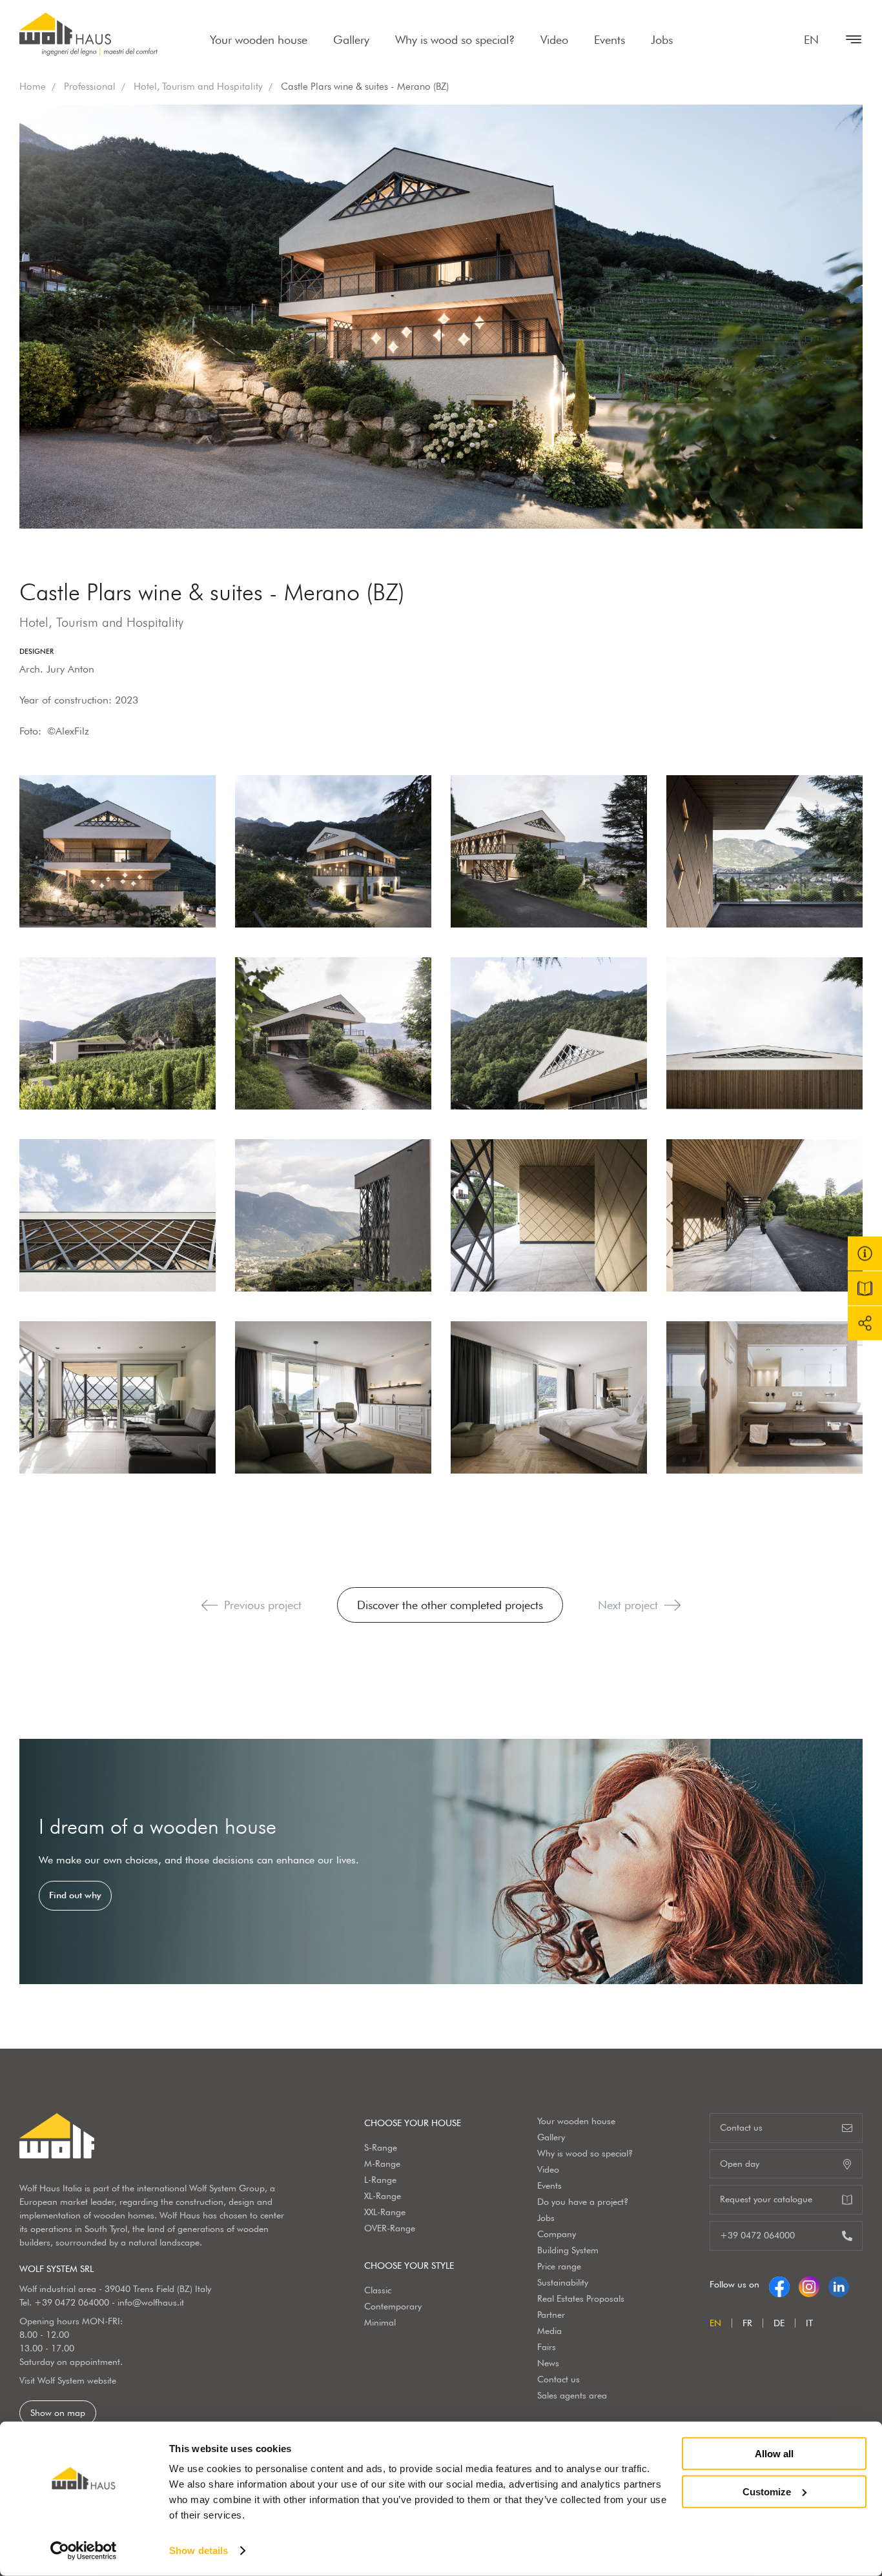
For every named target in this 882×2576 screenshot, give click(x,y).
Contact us (559, 2379)
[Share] (865, 1323)
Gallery (351, 40)
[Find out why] (441, 1861)
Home (33, 86)
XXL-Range (385, 2212)
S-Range (381, 2147)
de (779, 2323)
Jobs (662, 40)
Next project (628, 1605)
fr (747, 2323)
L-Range (380, 2180)
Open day (740, 2164)
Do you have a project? (583, 2202)
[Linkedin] (839, 2284)
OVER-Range (390, 2228)
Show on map (58, 2413)
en (811, 40)
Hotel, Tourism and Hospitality (198, 86)
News (548, 2363)
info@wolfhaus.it (151, 2302)
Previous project (263, 1605)
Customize (767, 2491)
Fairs (547, 2347)
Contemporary (393, 2306)
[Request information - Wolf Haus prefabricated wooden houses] (865, 1253)
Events (610, 40)
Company (557, 2234)
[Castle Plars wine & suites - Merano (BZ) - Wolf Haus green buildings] (118, 851)
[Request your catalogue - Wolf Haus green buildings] (865, 1288)
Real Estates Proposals (581, 2298)
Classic (378, 2290)
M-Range (382, 2164)
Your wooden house (259, 40)
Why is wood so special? (455, 40)
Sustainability (563, 2282)
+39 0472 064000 (72, 2302)
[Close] (847, 39)
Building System (568, 2250)
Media (549, 2331)
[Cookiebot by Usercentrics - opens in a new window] (84, 2551)
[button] (210, 1605)
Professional (90, 86)
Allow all (774, 2454)
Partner (551, 2315)
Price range (559, 2266)
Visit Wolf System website (68, 2380)
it (809, 2323)
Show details (199, 2551)
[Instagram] (809, 2284)
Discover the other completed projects (450, 1605)
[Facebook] (779, 2284)
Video (554, 40)
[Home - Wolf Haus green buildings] (88, 34)
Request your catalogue (766, 2199)
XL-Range (383, 2196)
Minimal (380, 2322)
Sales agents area (572, 2395)
